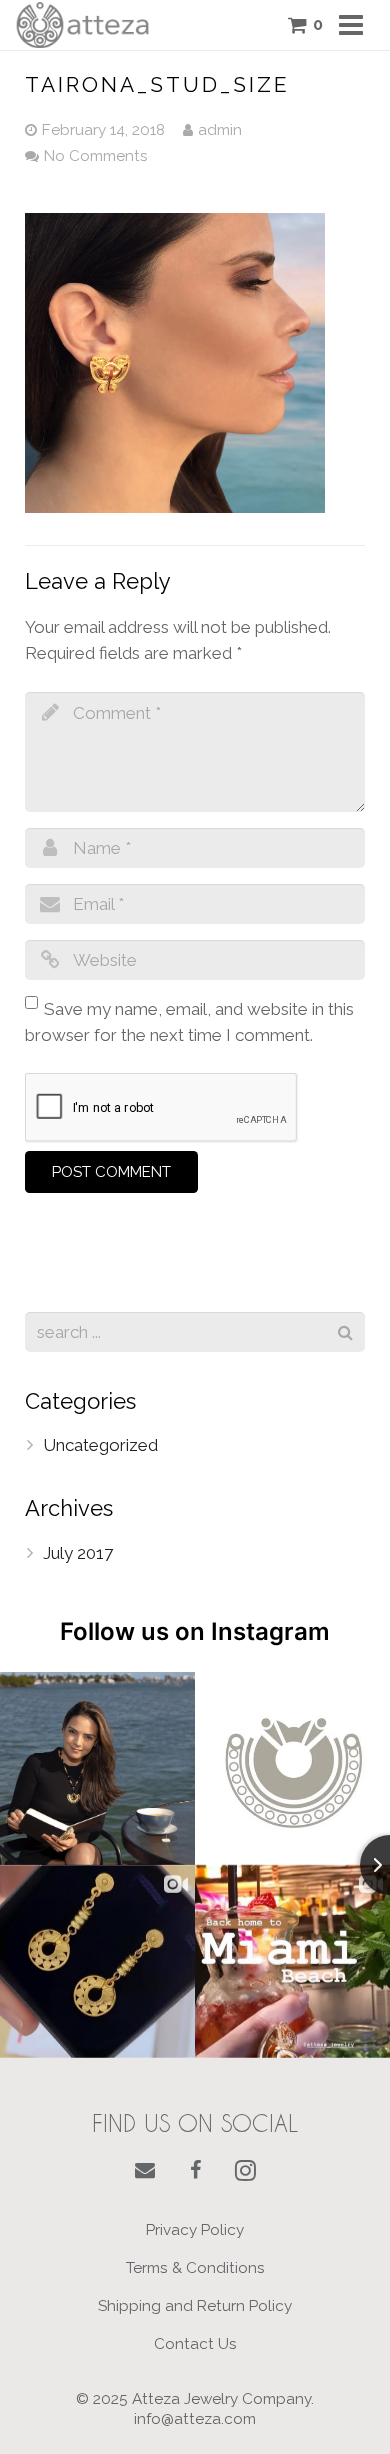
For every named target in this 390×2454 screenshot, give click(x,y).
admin (220, 130)
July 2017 (78, 1553)
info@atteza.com (195, 2419)
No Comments (96, 156)
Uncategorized (100, 1445)
